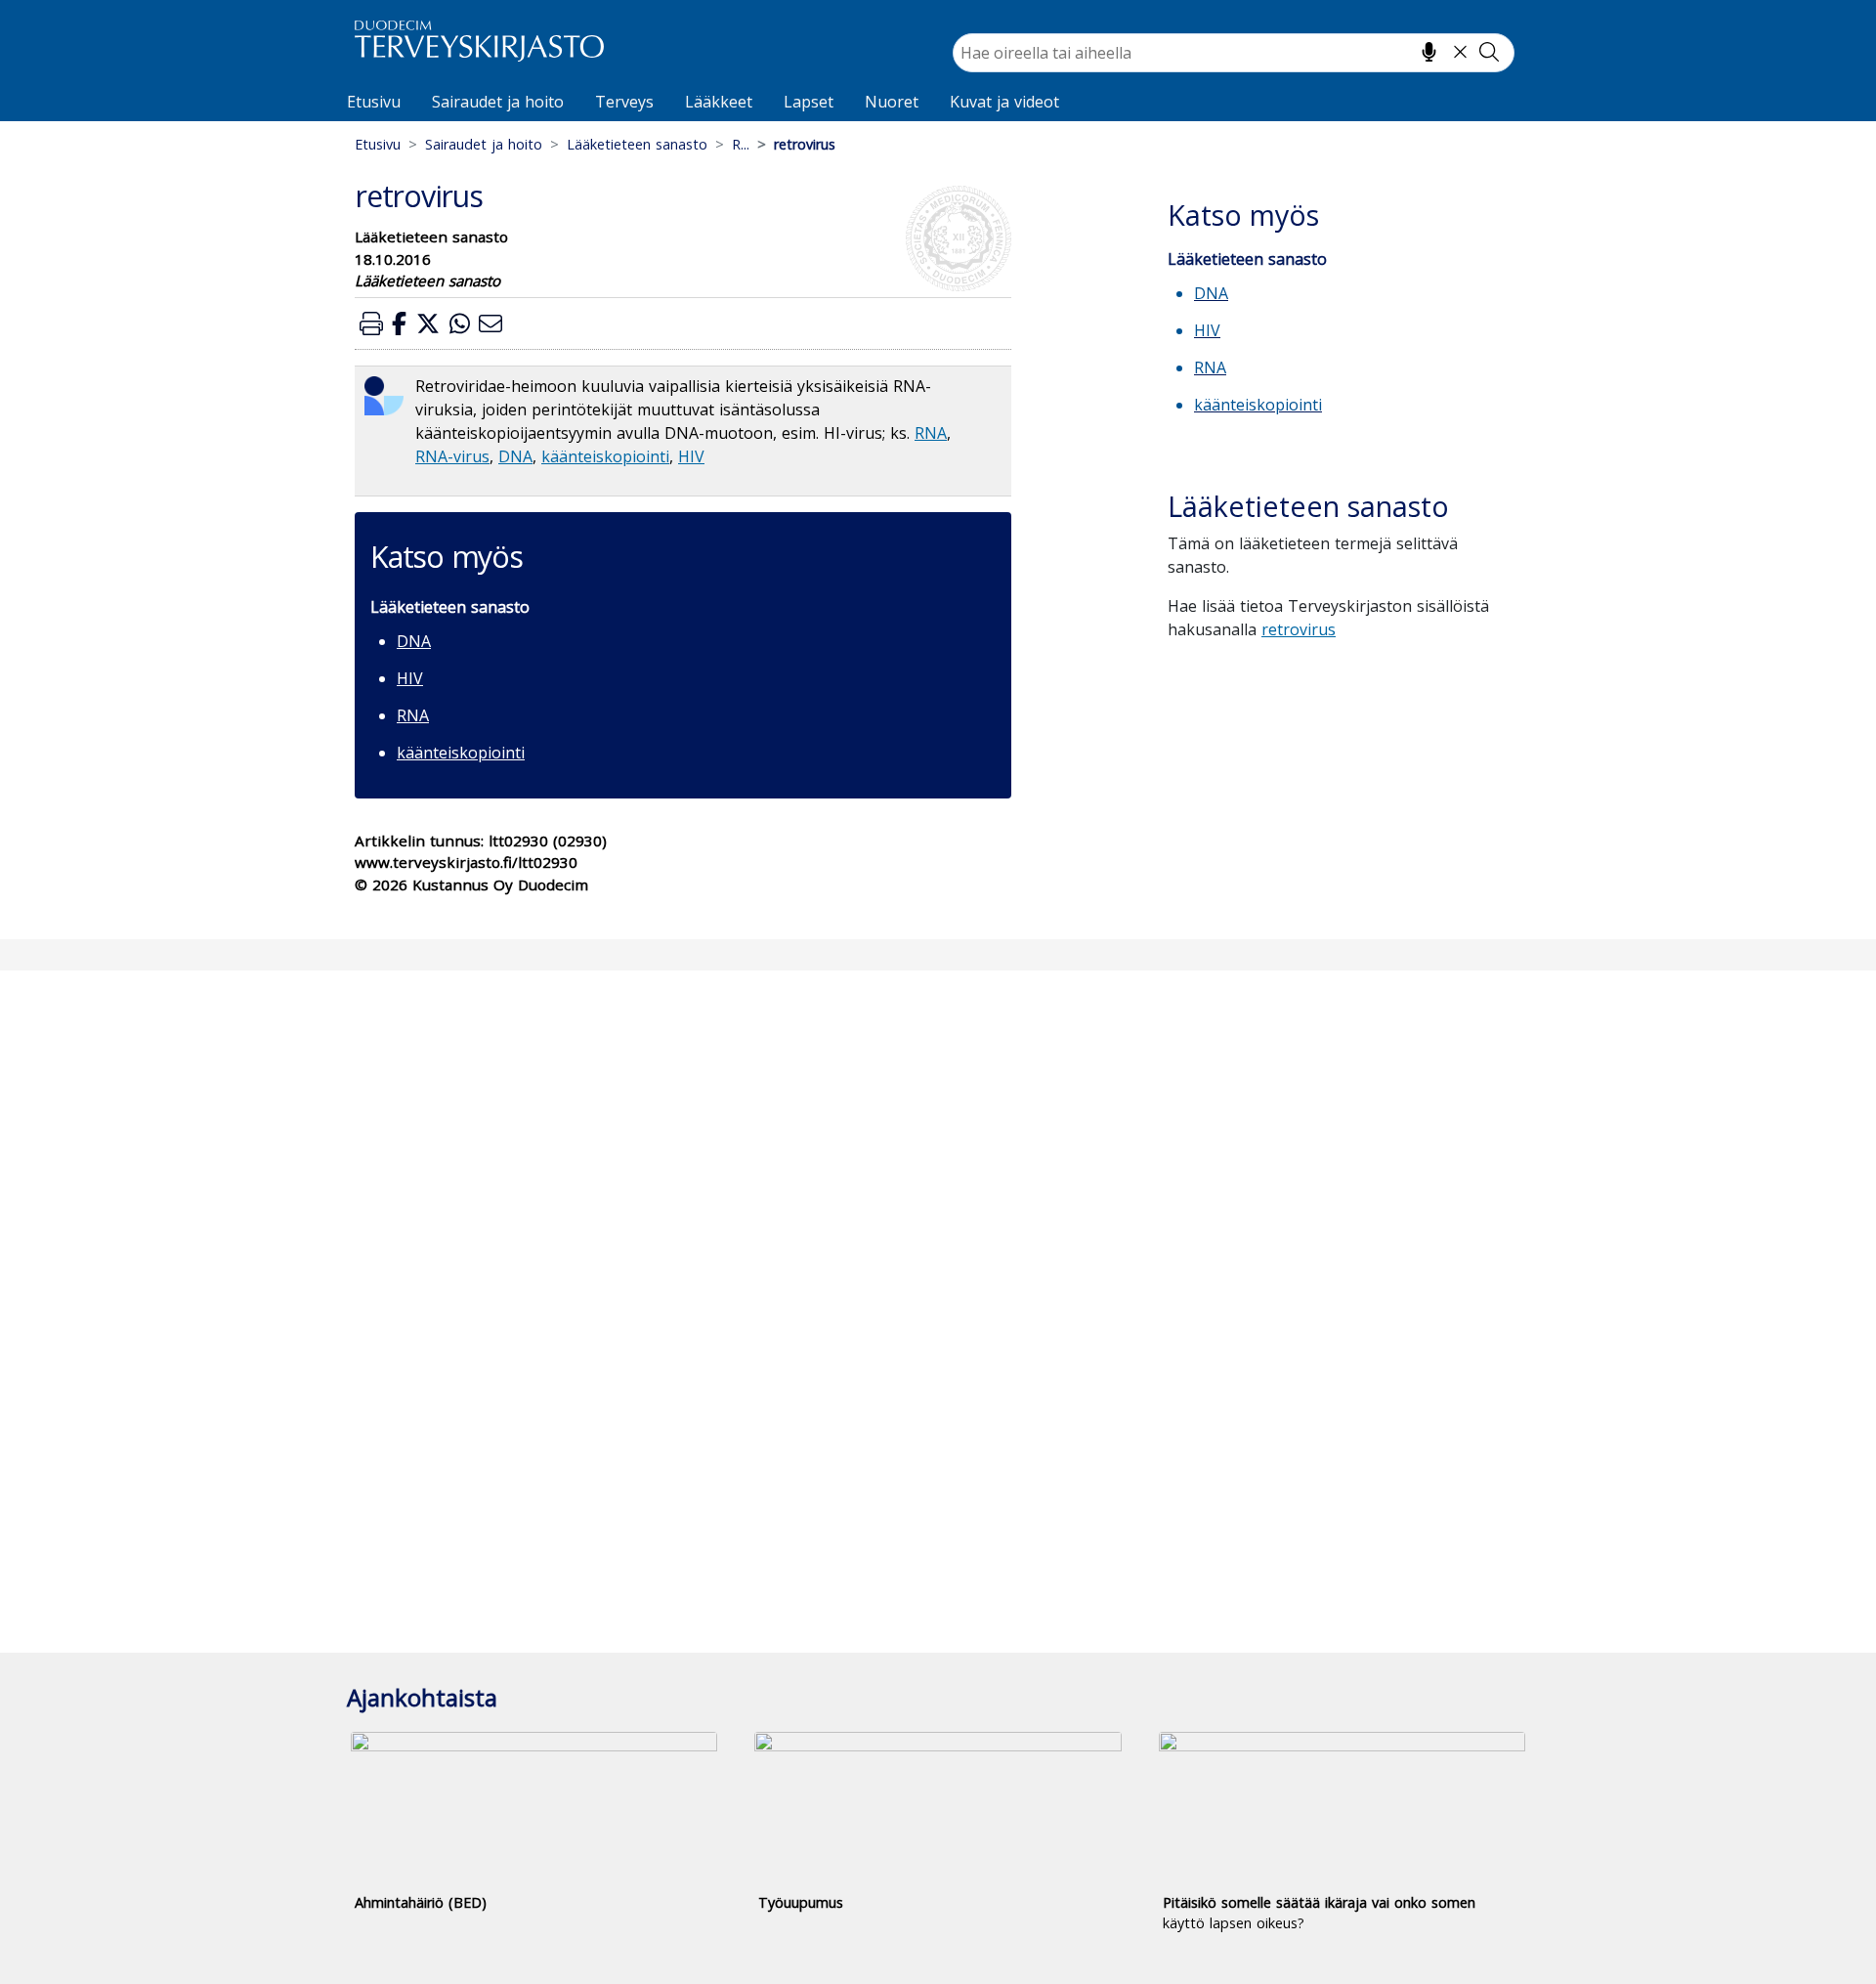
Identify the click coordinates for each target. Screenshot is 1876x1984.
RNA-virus (452, 456)
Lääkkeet (719, 102)
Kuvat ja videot (1004, 102)
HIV (691, 456)
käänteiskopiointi (605, 456)
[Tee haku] (1489, 52)
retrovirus (1299, 629)
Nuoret (892, 102)
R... (741, 144)
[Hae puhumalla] (1429, 52)
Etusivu (374, 102)
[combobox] (1234, 53)
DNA (515, 456)
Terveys (624, 102)
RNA (931, 433)
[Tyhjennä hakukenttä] (1460, 52)
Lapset (809, 102)
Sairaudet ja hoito (498, 102)
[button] (371, 323)
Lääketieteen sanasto (637, 144)
